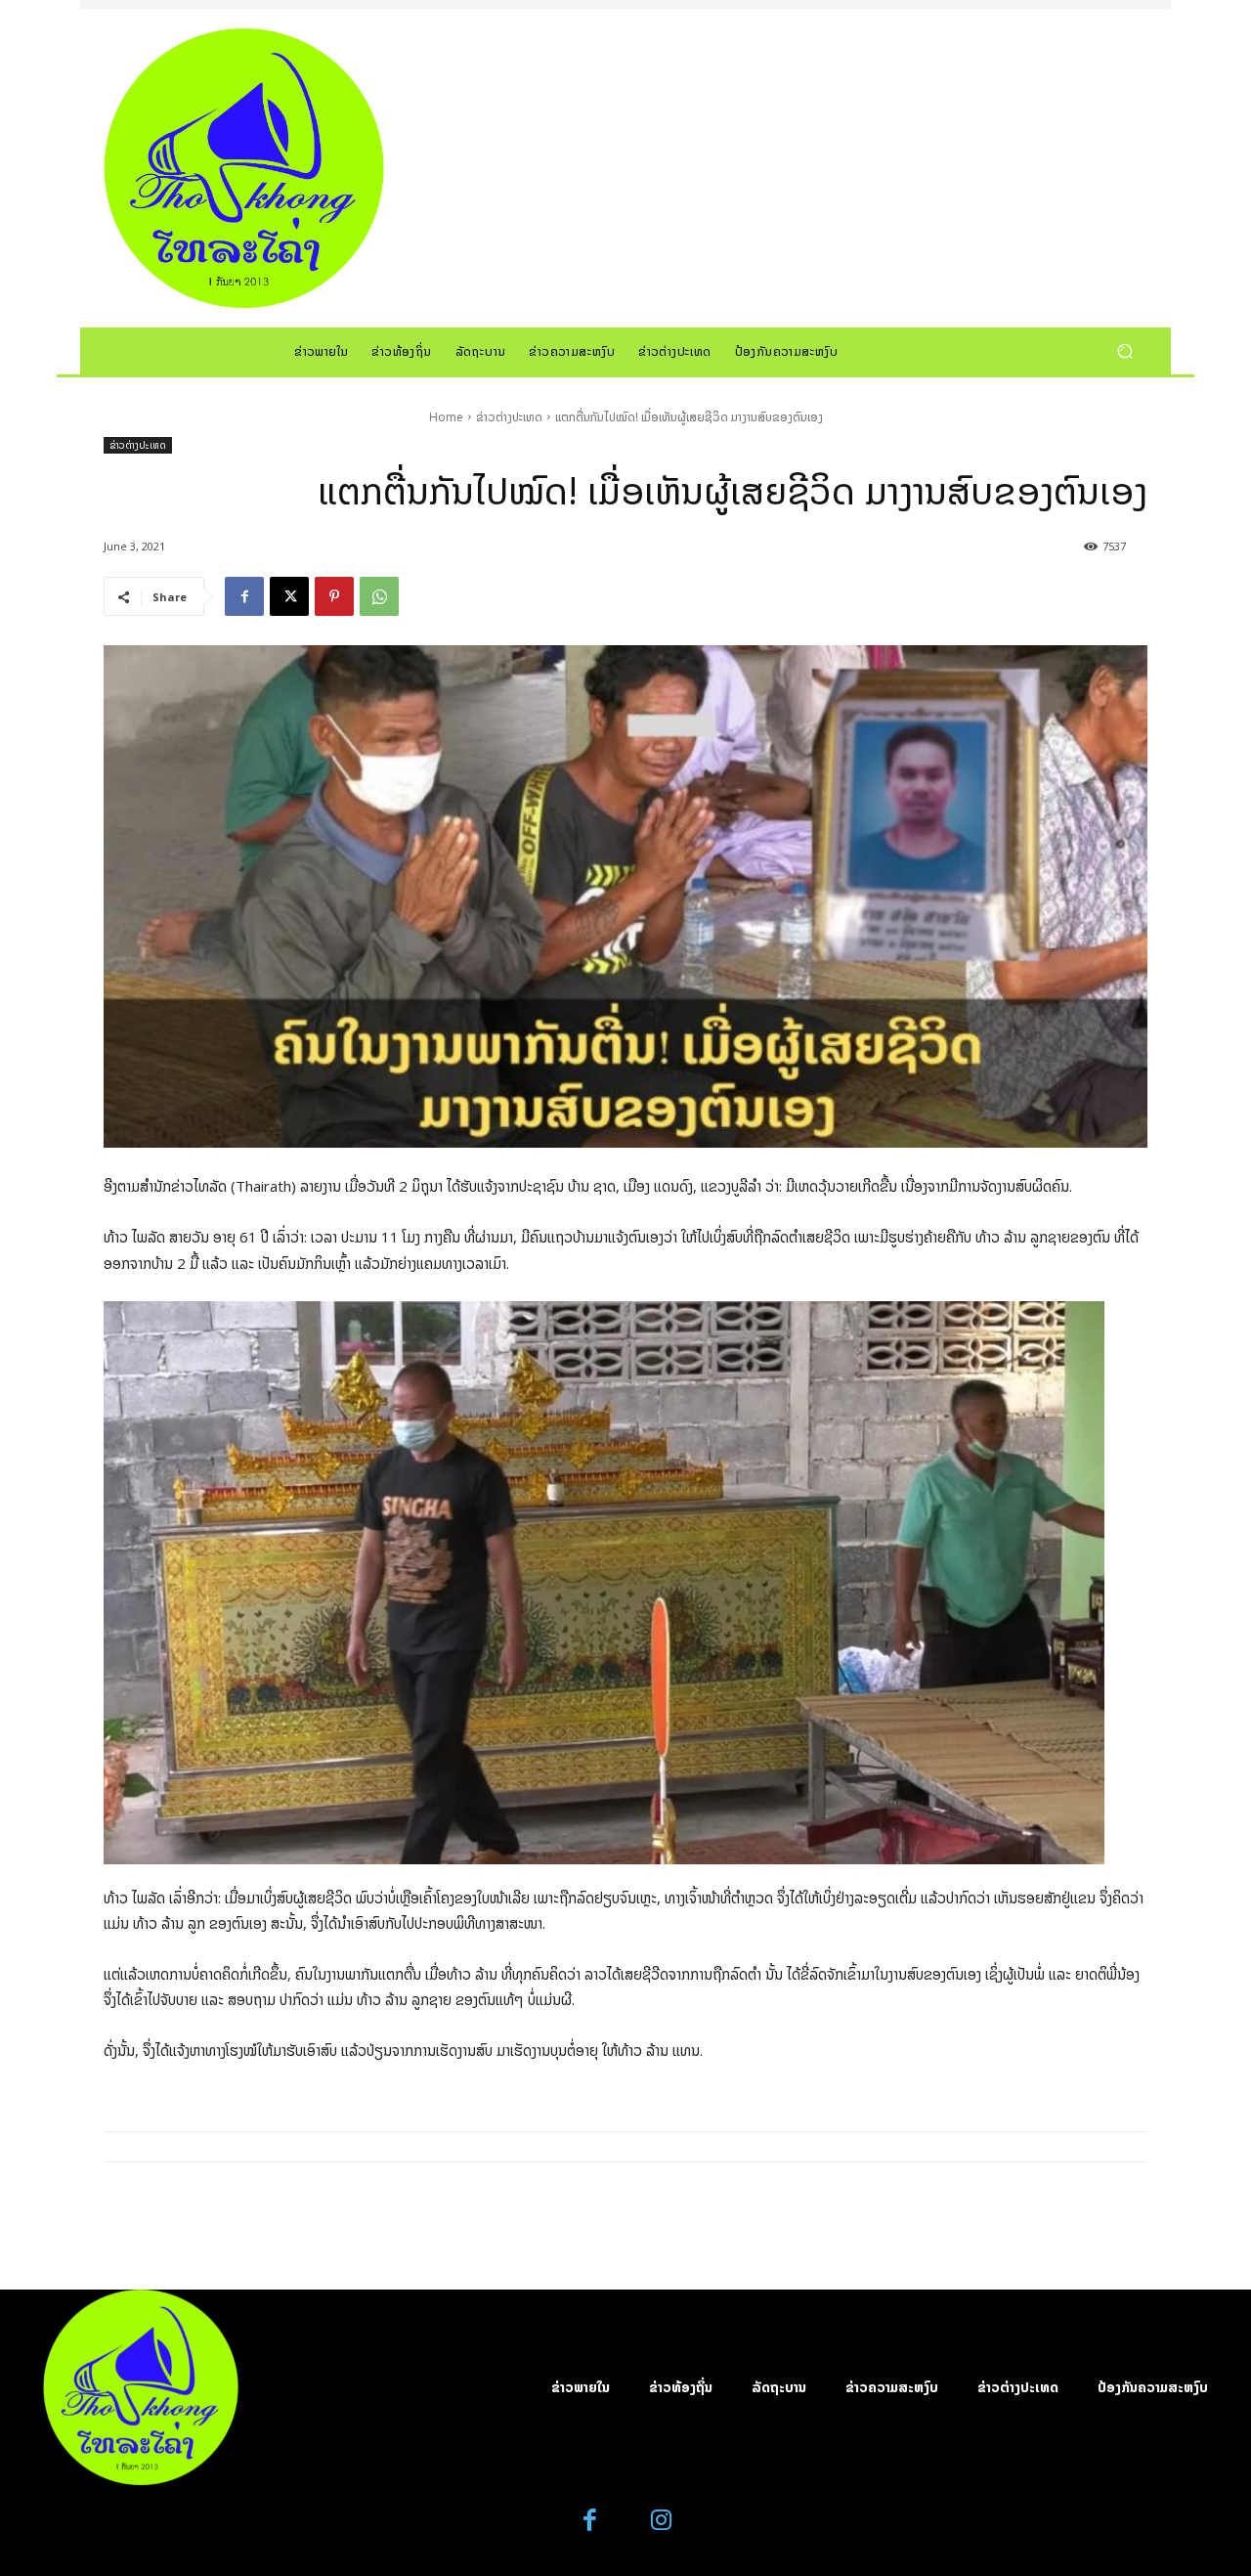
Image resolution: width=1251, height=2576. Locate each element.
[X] (289, 596)
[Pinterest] (334, 596)
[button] (1124, 350)
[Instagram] (661, 2521)
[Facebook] (244, 596)
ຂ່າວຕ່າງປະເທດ (509, 417)
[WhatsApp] (379, 596)
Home (446, 417)
